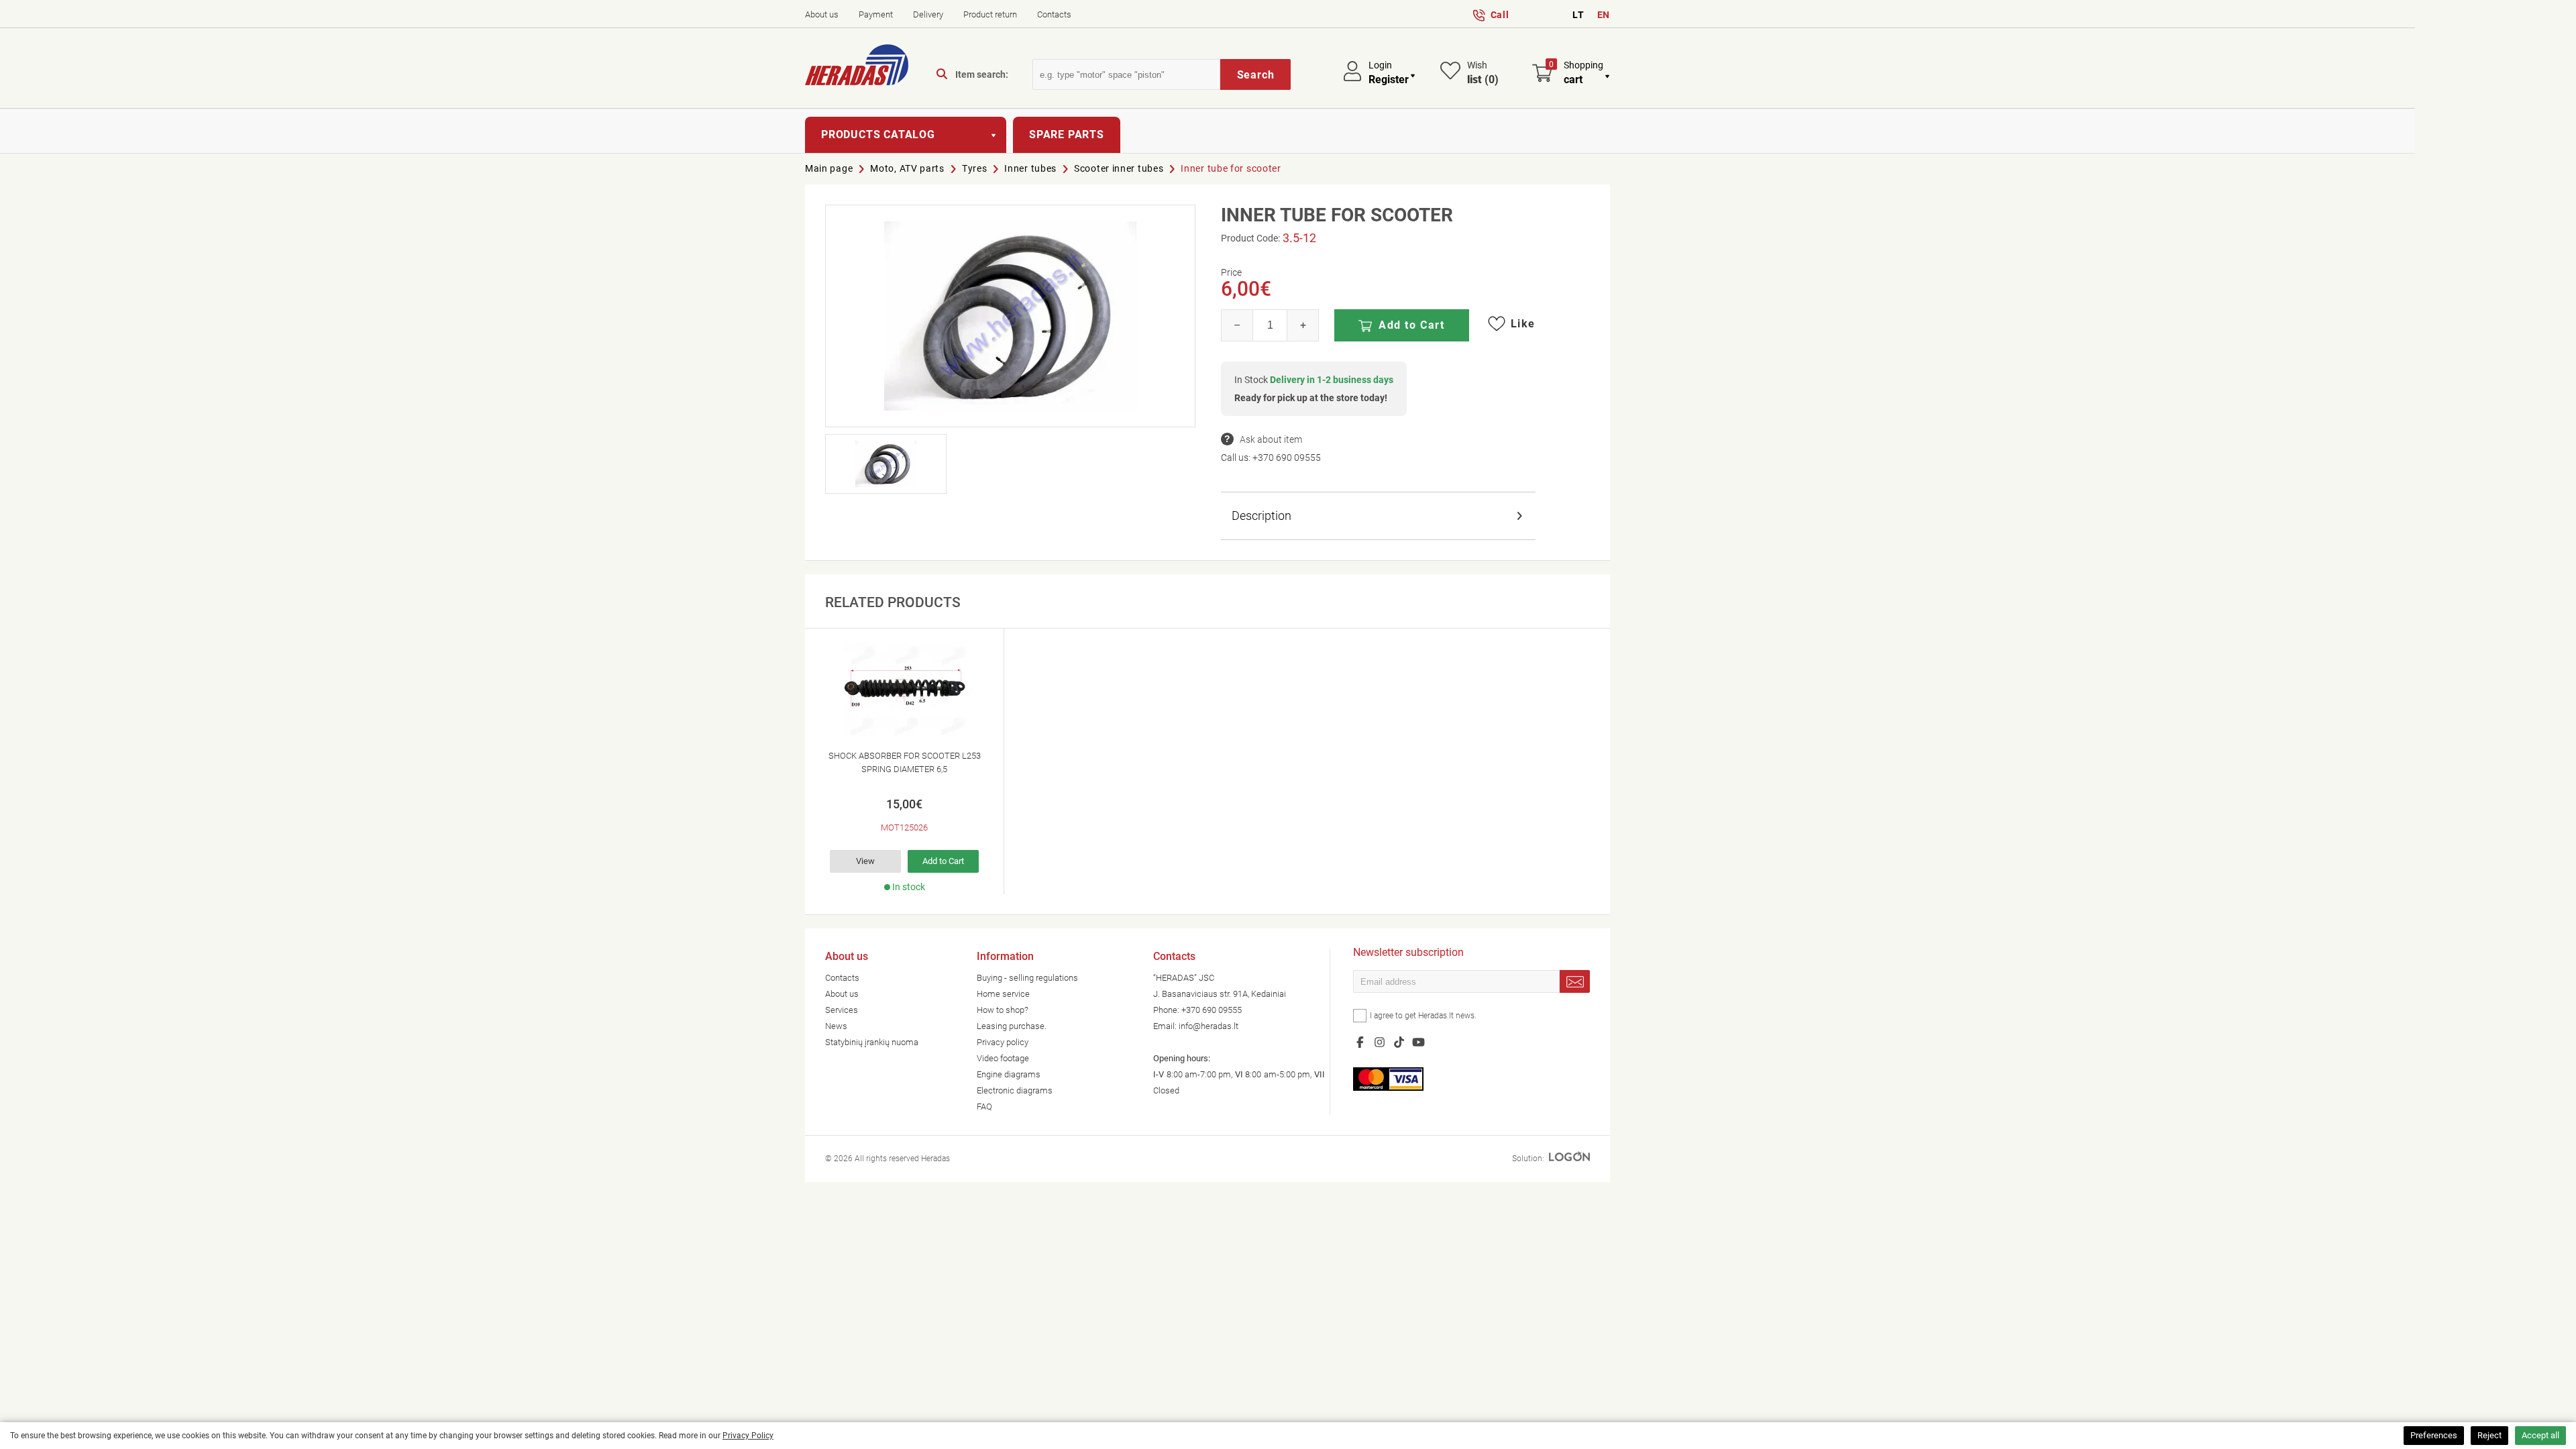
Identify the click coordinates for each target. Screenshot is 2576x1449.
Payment (876, 14)
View (865, 861)
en (1604, 15)
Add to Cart (1412, 325)
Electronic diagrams (1015, 1090)
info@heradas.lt (1209, 1026)
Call (1500, 15)
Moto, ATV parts (907, 168)
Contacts (1054, 14)
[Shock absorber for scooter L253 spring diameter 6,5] (904, 690)
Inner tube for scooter (1231, 168)
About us (822, 14)
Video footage (1003, 1058)
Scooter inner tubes (1119, 168)
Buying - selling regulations (1027, 978)
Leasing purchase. (1012, 1026)
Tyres (975, 168)
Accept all (2540, 1435)
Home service (1003, 994)
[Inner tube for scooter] (1010, 316)
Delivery (928, 14)
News (836, 1026)
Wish (1483, 73)
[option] (905, 761)
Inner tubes (1030, 168)
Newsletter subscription (1408, 954)
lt (1578, 15)
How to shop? (1003, 1010)
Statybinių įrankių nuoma (872, 1042)
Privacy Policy (748, 1436)
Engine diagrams (1009, 1074)
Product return (990, 14)
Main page (829, 168)
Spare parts (1067, 135)
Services (842, 1010)
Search (1256, 75)
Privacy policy (1003, 1042)
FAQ (984, 1107)
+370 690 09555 (1287, 458)
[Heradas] (857, 67)
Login (1380, 65)
